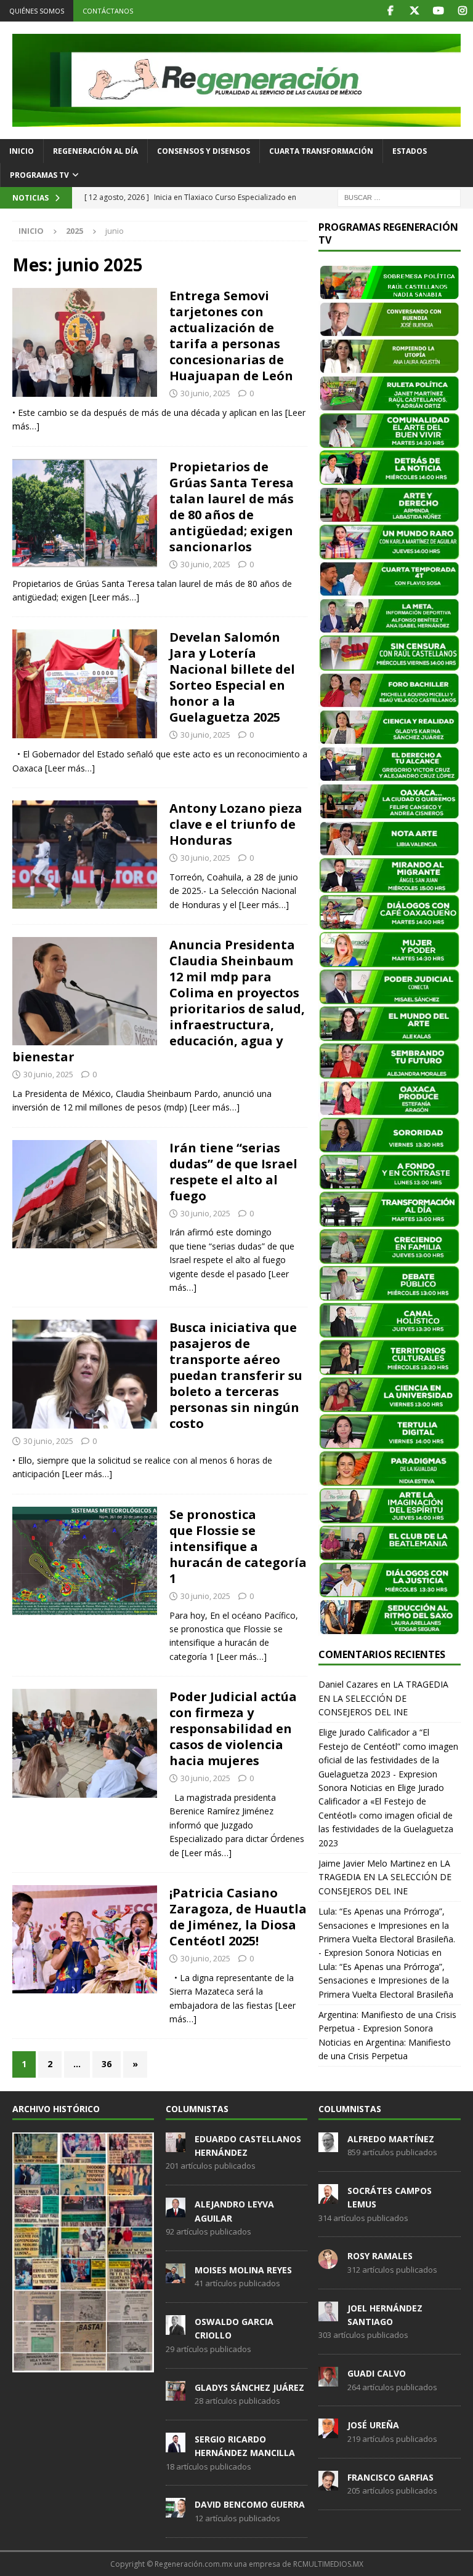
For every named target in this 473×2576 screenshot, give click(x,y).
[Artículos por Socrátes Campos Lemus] (328, 2197)
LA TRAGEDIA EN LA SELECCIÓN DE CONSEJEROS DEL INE (383, 1698)
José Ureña (373, 2425)
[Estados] (85, 513)
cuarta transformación (321, 151)
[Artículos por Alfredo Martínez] (328, 2145)
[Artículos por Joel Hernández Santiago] (328, 2315)
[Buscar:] (399, 197)
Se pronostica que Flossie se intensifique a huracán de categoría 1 (238, 1546)
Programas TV (39, 175)
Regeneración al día (95, 151)
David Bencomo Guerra (250, 2504)
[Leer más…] (114, 597)
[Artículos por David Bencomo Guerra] (176, 2511)
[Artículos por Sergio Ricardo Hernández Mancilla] (176, 2446)
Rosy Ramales (380, 2256)
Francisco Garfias (390, 2477)
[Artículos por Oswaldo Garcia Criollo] (176, 2328)
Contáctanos (108, 11)
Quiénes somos (37, 11)
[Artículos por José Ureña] (328, 2432)
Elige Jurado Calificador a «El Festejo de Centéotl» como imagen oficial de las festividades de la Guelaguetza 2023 (386, 1815)
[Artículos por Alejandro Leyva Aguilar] (176, 2211)
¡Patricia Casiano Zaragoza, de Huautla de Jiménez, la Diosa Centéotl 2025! (238, 1917)
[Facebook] (390, 11)
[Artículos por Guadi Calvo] (328, 2380)
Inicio (22, 151)
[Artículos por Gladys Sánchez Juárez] (176, 2394)
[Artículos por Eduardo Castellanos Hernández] (176, 2145)
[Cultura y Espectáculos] (85, 855)
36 (107, 2064)
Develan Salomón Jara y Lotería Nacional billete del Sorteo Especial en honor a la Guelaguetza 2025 (232, 677)
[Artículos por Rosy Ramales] (328, 2263)
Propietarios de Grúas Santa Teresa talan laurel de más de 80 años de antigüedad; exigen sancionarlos (232, 507)
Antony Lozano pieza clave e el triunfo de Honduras (236, 824)
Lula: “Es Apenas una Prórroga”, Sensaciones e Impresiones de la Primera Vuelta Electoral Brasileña (386, 1980)
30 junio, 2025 (205, 393)
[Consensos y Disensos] (85, 342)
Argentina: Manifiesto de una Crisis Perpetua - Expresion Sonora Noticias (387, 2028)
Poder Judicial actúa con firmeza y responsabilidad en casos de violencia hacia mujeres (233, 1729)
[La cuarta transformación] (85, 991)
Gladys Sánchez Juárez (249, 2387)
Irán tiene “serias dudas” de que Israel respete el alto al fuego (233, 1172)
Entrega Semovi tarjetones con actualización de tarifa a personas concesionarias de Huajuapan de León (231, 336)
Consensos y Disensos (204, 151)
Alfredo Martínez (391, 2139)
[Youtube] (438, 11)
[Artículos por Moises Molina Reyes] (176, 2276)
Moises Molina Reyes (243, 2270)
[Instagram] (462, 11)
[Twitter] (414, 11)
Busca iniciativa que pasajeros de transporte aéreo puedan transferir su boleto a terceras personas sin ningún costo (236, 1375)
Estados (410, 151)
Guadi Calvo (377, 2373)
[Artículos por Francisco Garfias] (328, 2484)
